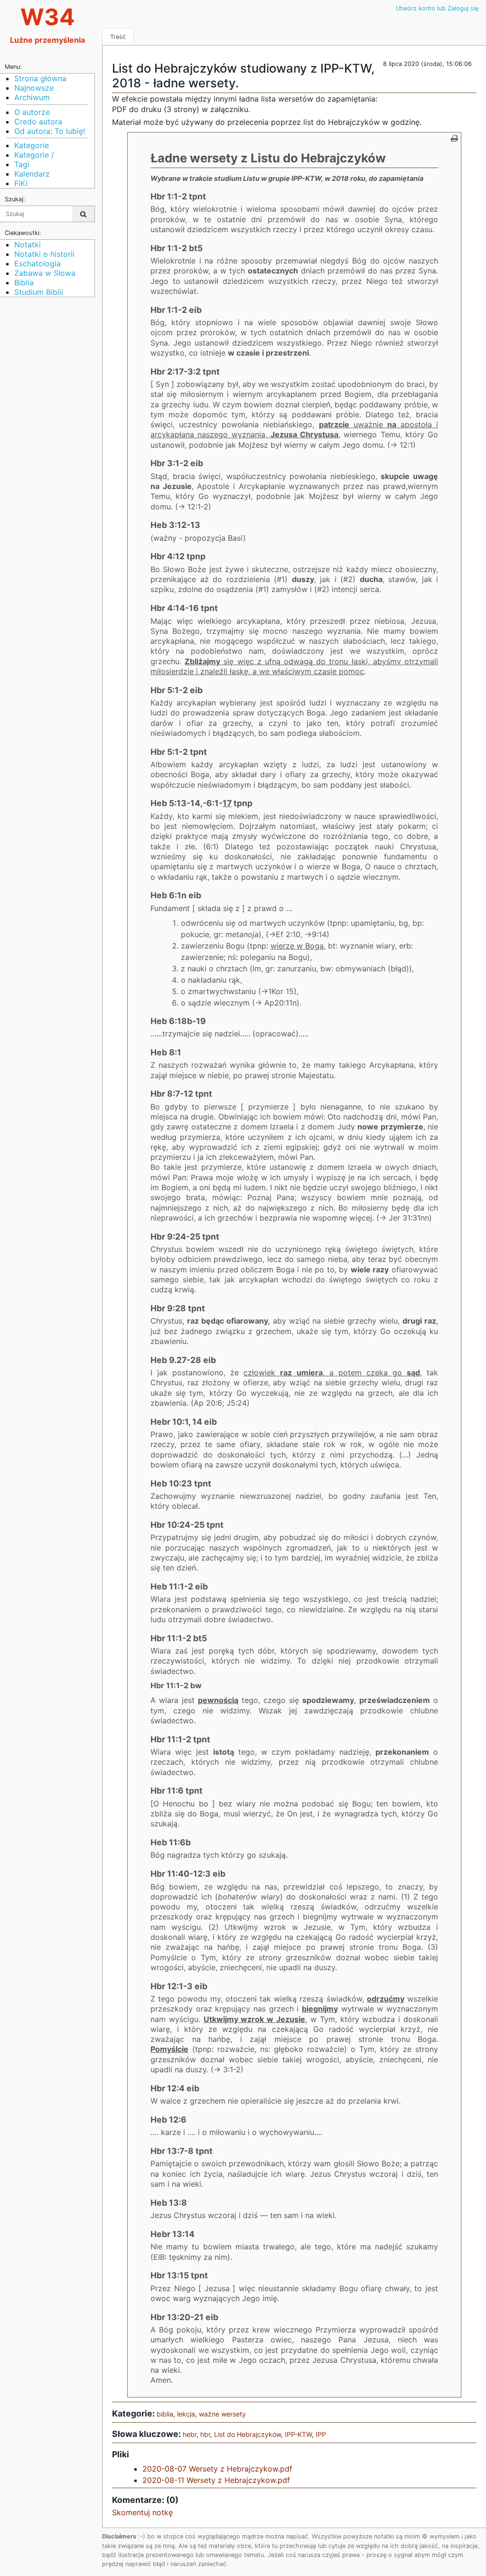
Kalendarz (32, 174)
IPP (321, 2434)
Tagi (22, 164)
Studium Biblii (39, 292)
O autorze (32, 112)
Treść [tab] (118, 37)
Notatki (28, 244)
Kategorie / (34, 155)
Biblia (24, 282)
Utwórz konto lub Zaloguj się (437, 8)
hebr (190, 2434)
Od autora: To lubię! (50, 131)
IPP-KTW (298, 2434)
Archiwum (32, 97)
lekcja (186, 2414)
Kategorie (32, 145)
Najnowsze (34, 88)
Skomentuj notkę (142, 2512)
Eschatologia (37, 263)
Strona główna (40, 78)
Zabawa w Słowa (45, 273)
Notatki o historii (44, 254)
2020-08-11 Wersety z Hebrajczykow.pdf (216, 2480)
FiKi (21, 183)
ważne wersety (222, 2414)
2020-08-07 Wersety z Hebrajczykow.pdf (217, 2469)
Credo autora (38, 122)
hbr (205, 2434)
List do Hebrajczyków (248, 2434)
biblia (165, 2414)
